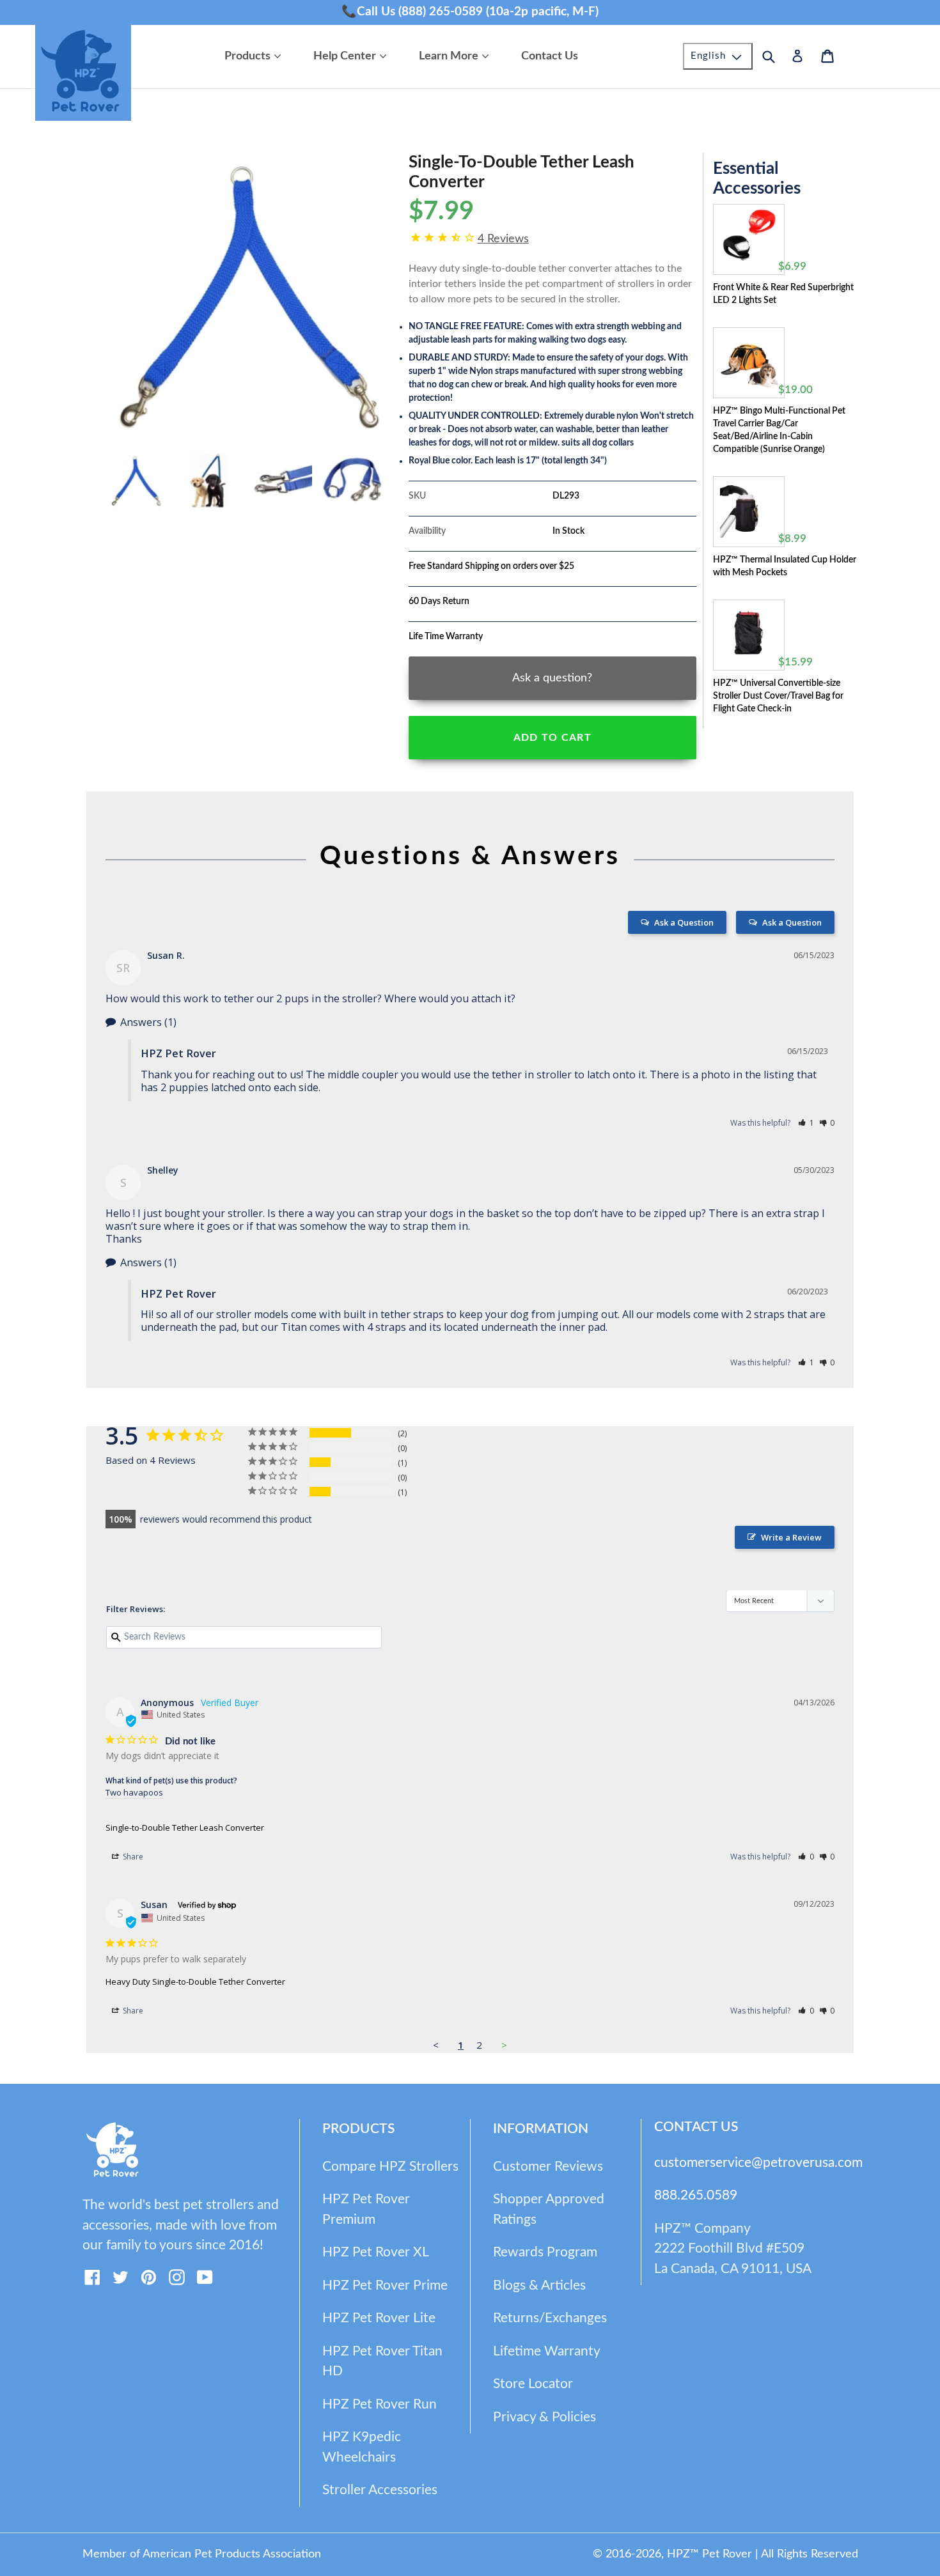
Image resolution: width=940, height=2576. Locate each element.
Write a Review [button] (791, 1537)
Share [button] (132, 1857)
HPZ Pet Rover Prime (385, 2285)
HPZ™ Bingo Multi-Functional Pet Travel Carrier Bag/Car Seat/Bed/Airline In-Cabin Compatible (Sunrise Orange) (779, 430)
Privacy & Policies (544, 2417)
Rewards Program (545, 2252)
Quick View (752, 272)
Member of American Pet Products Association (202, 2554)
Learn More (457, 56)
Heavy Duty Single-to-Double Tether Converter (195, 1982)
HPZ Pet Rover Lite (379, 2318)
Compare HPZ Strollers (390, 2167)
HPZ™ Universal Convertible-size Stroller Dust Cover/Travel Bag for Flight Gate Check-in (778, 696)
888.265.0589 (696, 2195)
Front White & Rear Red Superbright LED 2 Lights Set (783, 294)
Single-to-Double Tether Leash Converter (185, 1827)
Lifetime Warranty (547, 2351)
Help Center (353, 56)
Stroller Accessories (380, 2490)
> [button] (504, 2045)
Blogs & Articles (539, 2285)
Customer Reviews (548, 2167)
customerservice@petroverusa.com (758, 2163)
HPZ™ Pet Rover (709, 2554)
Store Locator (533, 2384)
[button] (806, 1123)
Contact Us (550, 56)
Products (256, 56)
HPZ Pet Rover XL (376, 2252)
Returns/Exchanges (550, 2318)
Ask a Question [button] (792, 922)
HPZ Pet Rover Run (380, 2404)
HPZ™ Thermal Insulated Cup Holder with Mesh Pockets (785, 566)
